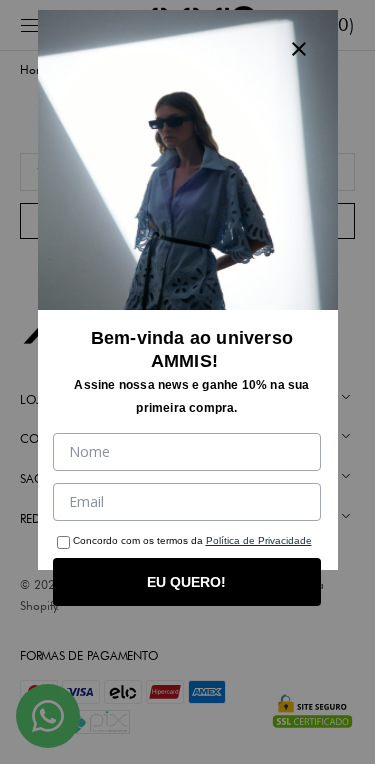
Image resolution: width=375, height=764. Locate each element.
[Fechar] (299, 49)
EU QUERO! (186, 582)
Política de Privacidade (259, 540)
